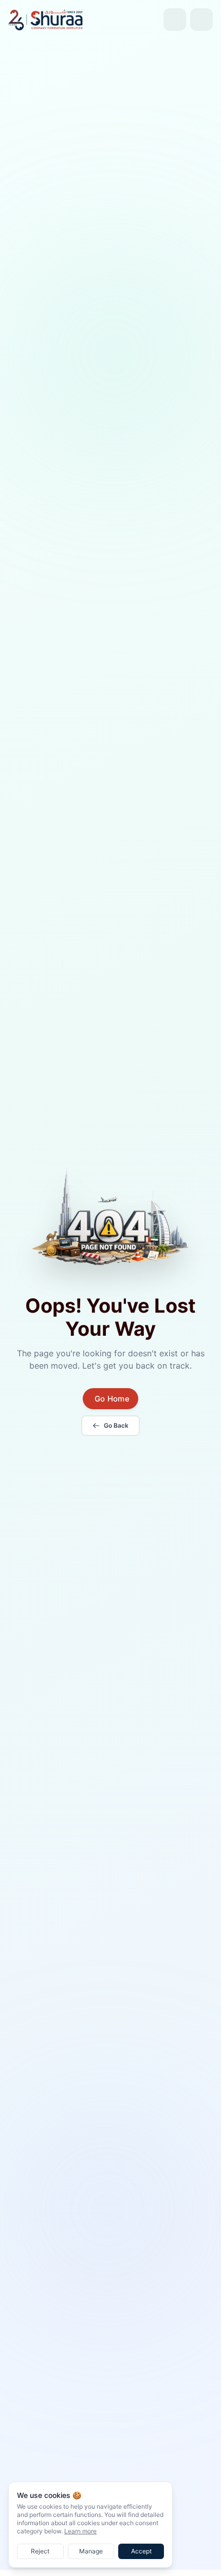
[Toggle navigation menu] (201, 20)
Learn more (80, 2531)
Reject (40, 2551)
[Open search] (175, 20)
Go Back (116, 1425)
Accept (141, 2551)
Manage (91, 2551)
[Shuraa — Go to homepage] (46, 19)
